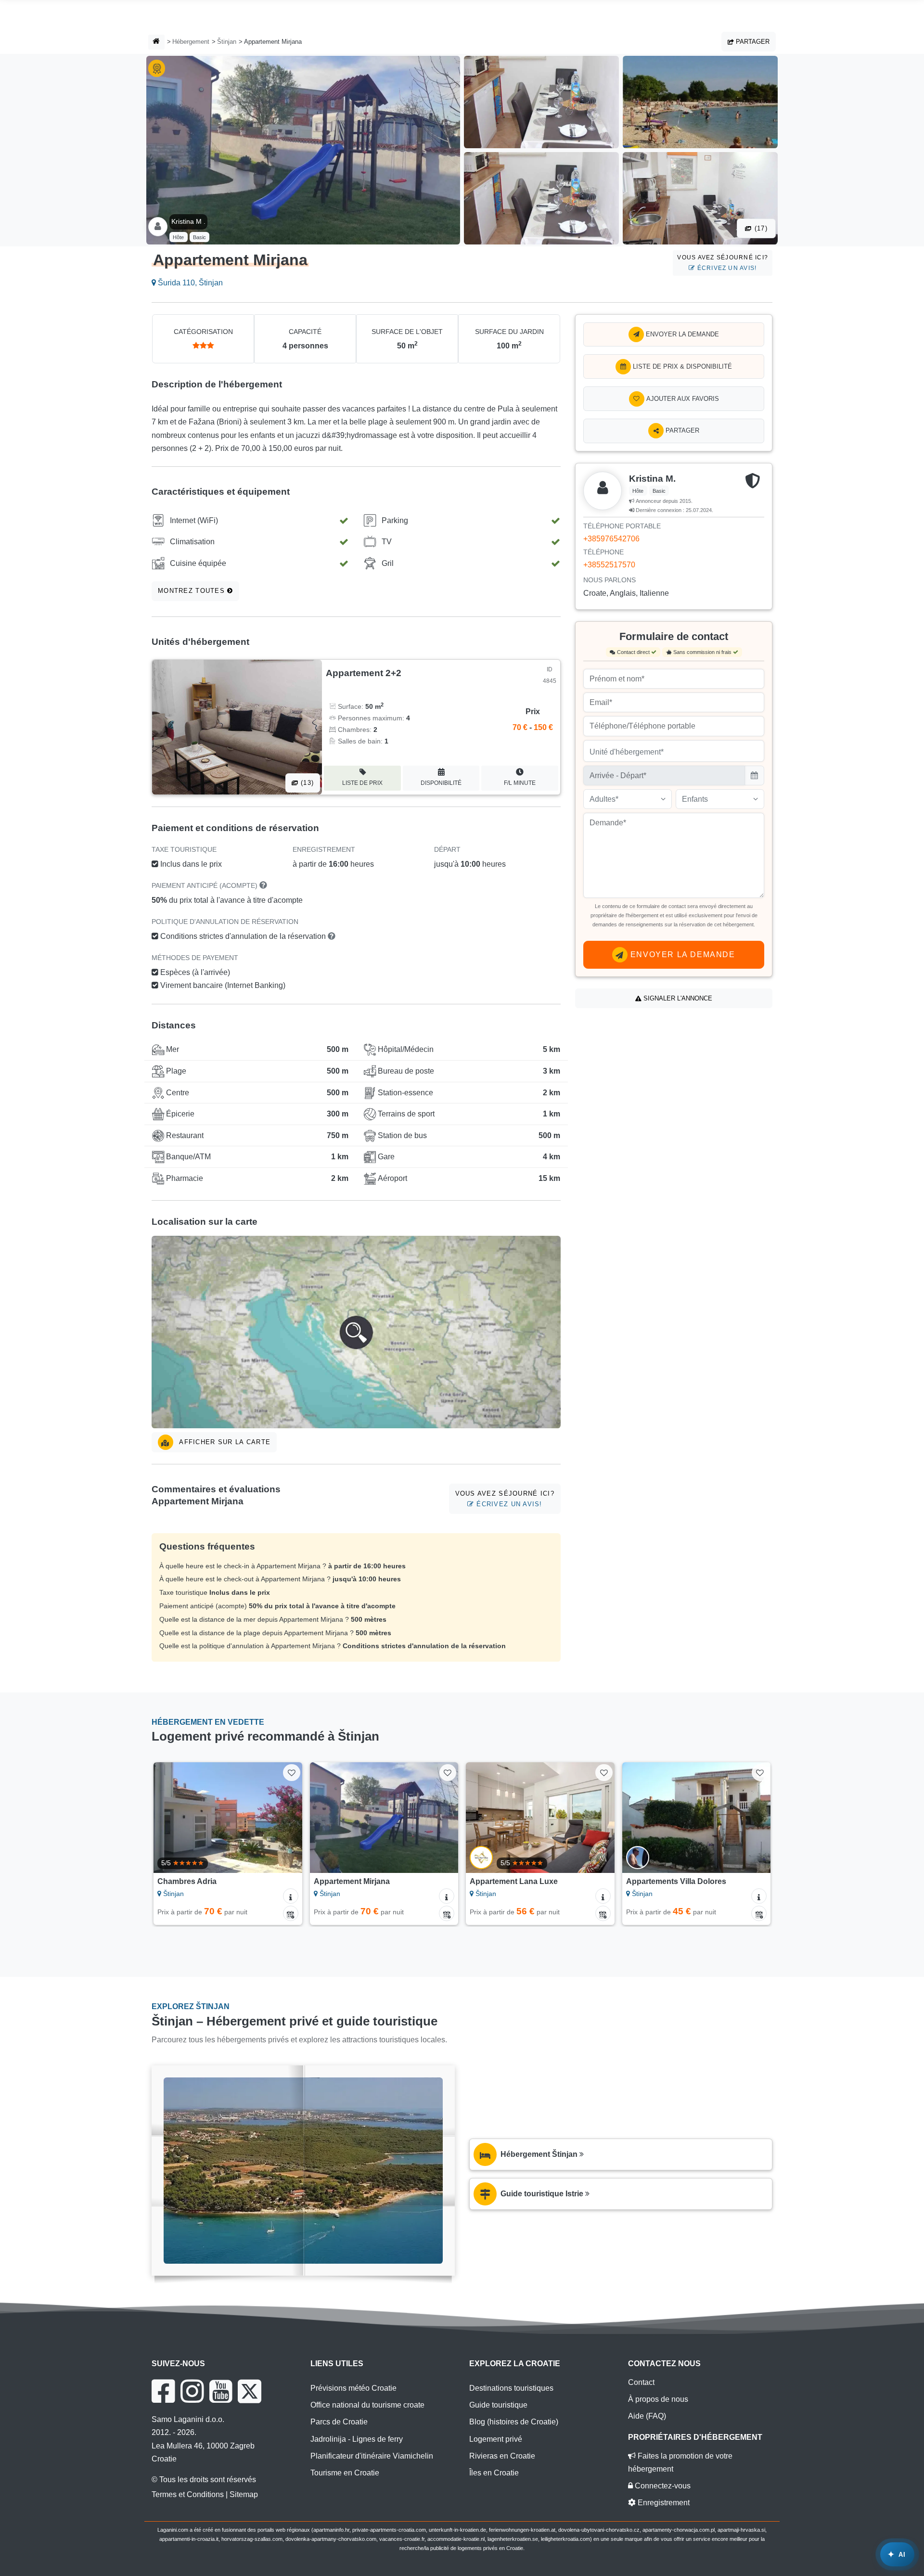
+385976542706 (611, 539)
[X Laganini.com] (250, 2391)
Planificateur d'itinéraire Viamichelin (372, 2456)
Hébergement (191, 42)
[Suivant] (286, 1818)
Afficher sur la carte (224, 1442)
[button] (356, 1332)
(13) (306, 783)
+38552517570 (609, 565)
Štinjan (227, 42)
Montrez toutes (192, 591)
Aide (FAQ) (647, 2416)
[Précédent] (170, 1818)
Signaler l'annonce (677, 998)
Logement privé (496, 2439)
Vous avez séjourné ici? (723, 263)
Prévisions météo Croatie (353, 2388)
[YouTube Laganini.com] (221, 2391)
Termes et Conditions (188, 2494)
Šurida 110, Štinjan (189, 283)
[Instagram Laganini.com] (192, 2391)
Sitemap (244, 2494)
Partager (752, 42)
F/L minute (520, 783)
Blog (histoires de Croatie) (514, 2422)
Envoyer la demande (681, 334)
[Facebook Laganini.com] (163, 2391)
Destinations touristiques (511, 2388)
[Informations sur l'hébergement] (291, 1896)
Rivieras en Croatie (502, 2456)
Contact (641, 2382)
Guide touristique (498, 2405)
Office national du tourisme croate (367, 2405)
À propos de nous (658, 2399)
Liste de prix (362, 783)
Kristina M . (188, 221)
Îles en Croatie (494, 2473)
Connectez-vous (662, 2486)
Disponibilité (441, 783)
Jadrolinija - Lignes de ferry (357, 2439)
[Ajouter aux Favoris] (291, 1773)
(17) (760, 228)
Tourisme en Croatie (345, 2473)
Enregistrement (663, 2503)
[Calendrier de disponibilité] (291, 1913)
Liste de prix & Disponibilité (681, 366)
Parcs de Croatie (339, 2422)
